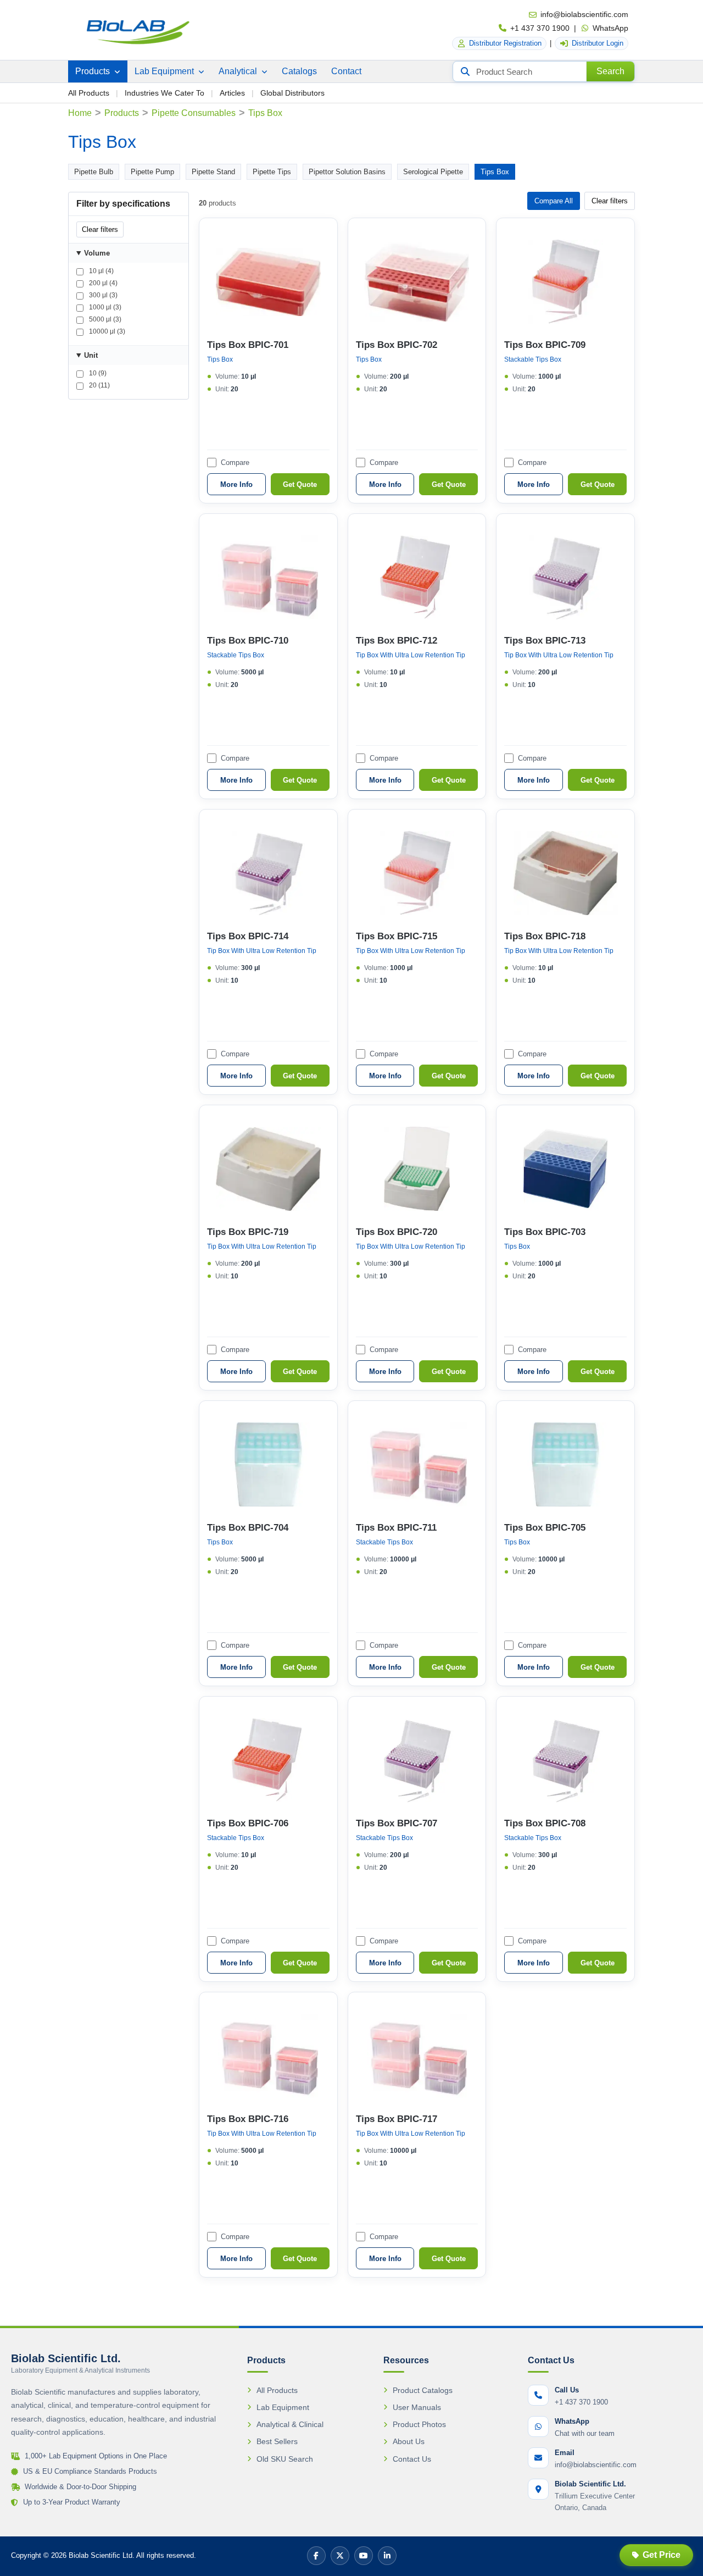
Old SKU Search (285, 2459)
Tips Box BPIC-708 (545, 1823)
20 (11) (99, 385)
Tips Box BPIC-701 (248, 345)
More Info (236, 484)
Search (610, 71)
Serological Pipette (433, 172)
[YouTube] (364, 2556)
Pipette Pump (152, 172)
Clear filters (100, 229)
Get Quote (300, 484)
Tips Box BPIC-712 (397, 641)
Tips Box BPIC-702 (397, 345)
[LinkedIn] (387, 2556)
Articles (232, 93)
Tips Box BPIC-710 (248, 641)
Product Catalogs (423, 2390)
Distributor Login (598, 43)
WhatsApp (610, 28)
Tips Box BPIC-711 (396, 1528)
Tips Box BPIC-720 (397, 1232)
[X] (340, 2556)
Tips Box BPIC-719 (248, 1232)
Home (80, 113)
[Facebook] (316, 2556)
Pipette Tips (272, 172)
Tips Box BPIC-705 (545, 1528)
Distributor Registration (505, 43)
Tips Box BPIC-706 (248, 1823)
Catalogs (299, 71)
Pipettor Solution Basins (347, 172)
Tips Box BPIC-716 (248, 2119)
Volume (97, 253)
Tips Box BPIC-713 (545, 641)
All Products (89, 93)
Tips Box (495, 172)
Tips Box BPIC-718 (545, 936)
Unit (91, 355)
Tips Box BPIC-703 (545, 1232)
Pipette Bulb (94, 172)
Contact (346, 71)
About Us (409, 2441)
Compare (235, 462)
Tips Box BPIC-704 (248, 1528)
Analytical (239, 71)
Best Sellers (277, 2441)
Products (94, 71)
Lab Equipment (165, 71)
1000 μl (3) (104, 307)
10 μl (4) (101, 271)
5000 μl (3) (104, 319)
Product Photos (419, 2424)
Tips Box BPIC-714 (248, 936)
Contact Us (412, 2459)
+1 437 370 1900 (540, 28)
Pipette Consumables (194, 113)
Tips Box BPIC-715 (397, 936)
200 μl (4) (102, 283)
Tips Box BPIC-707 (397, 1823)
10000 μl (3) (106, 331)
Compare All (554, 201)
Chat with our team (585, 2433)
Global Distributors (292, 93)
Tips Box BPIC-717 (397, 2119)
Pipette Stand (213, 172)
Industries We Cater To (164, 93)
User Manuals (417, 2407)
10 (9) (97, 373)
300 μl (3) (102, 295)
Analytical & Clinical (290, 2424)
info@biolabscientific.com (584, 14)
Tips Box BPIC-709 (545, 345)
